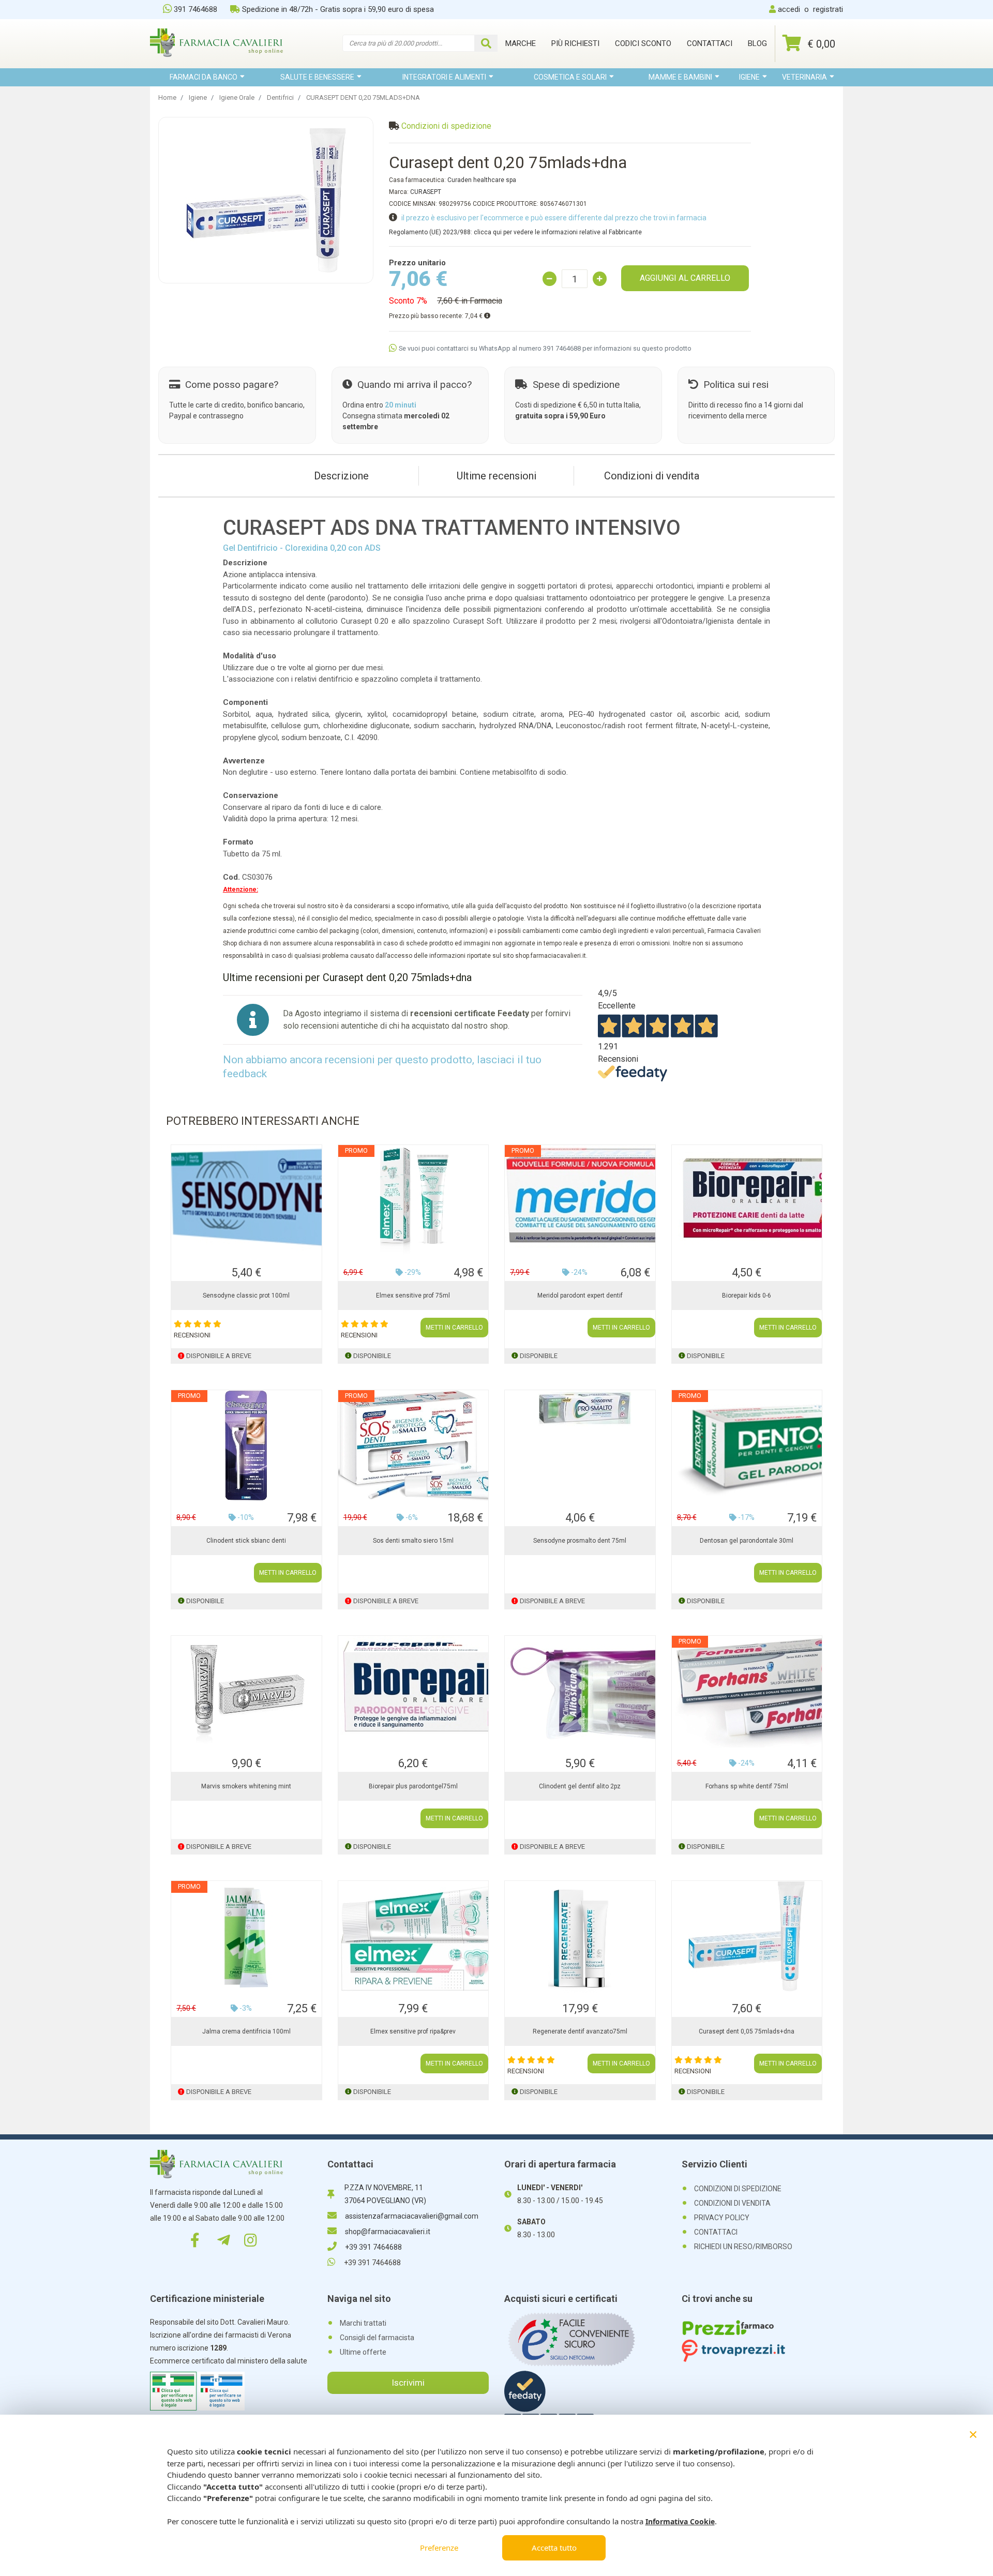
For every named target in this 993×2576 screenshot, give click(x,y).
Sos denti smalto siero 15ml (413, 1541)
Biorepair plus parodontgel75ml (413, 1786)
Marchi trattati (363, 2323)
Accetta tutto (554, 2548)
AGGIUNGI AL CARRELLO (685, 278)
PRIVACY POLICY (722, 2218)
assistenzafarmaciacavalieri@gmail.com (412, 2216)
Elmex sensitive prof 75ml (413, 1295)
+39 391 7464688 (373, 2247)
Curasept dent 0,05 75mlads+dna (747, 2031)
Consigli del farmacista (377, 2338)
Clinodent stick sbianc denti (246, 1541)
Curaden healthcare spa (482, 180)
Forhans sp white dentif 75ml (747, 1786)
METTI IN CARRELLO (454, 1328)
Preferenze (439, 2548)
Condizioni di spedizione (446, 126)
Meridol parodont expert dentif (580, 1295)
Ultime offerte (363, 2352)
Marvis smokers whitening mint (246, 1786)
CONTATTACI (716, 2232)
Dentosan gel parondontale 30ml (747, 1541)
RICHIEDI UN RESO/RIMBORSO (743, 2247)
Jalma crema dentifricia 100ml (246, 2031)
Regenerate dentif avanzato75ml (580, 2031)
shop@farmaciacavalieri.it (388, 2232)
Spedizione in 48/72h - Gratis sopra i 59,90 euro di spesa (338, 9)
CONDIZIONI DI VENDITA (732, 2203)
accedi (789, 9)
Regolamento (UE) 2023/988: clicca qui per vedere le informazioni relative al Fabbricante (515, 232)
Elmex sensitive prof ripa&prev (413, 2031)
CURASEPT (426, 192)
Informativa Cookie (680, 2521)
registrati (828, 9)
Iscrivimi (408, 2383)
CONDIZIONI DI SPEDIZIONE (738, 2189)
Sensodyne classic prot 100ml (246, 1295)
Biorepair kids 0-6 (747, 1295)
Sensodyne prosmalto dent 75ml (580, 1541)
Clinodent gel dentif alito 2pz (580, 1786)
